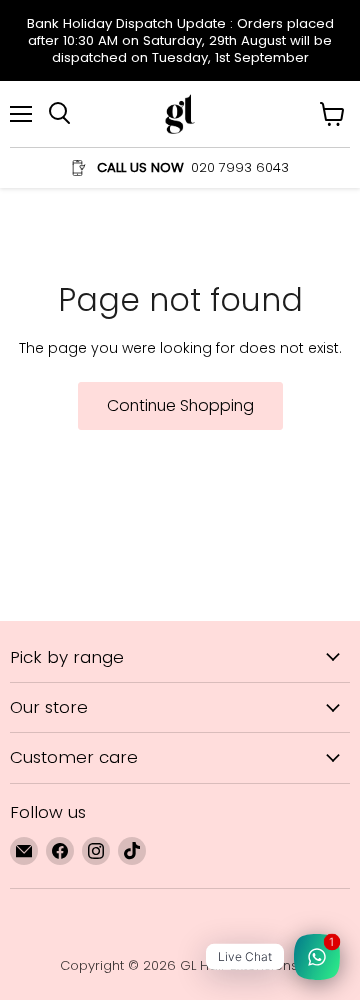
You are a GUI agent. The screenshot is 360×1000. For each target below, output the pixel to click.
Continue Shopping (180, 405)
